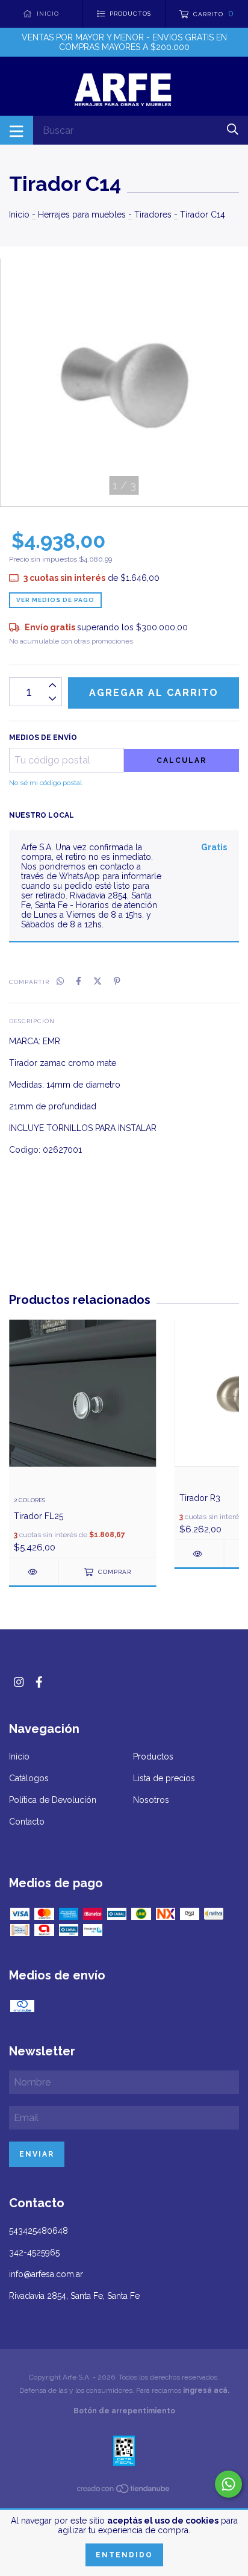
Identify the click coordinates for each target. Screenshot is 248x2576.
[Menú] (17, 130)
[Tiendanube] (124, 2491)
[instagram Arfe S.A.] (19, 1682)
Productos (153, 1757)
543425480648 (39, 2231)
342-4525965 (34, 2252)
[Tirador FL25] (34, 1572)
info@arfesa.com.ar (46, 2274)
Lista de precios (164, 1778)
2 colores (29, 1500)
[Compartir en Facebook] (79, 981)
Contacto (27, 1822)
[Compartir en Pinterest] (117, 981)
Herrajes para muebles (82, 215)
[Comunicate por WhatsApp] (228, 2484)
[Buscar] (233, 129)
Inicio (19, 215)
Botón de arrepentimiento (124, 2411)
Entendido (124, 2555)
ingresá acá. (206, 2390)
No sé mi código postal (45, 783)
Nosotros (151, 1800)
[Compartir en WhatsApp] (60, 981)
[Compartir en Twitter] (98, 981)
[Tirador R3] (199, 1554)
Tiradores (153, 215)
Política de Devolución (53, 1800)
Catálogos (29, 1778)
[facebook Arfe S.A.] (39, 1682)
